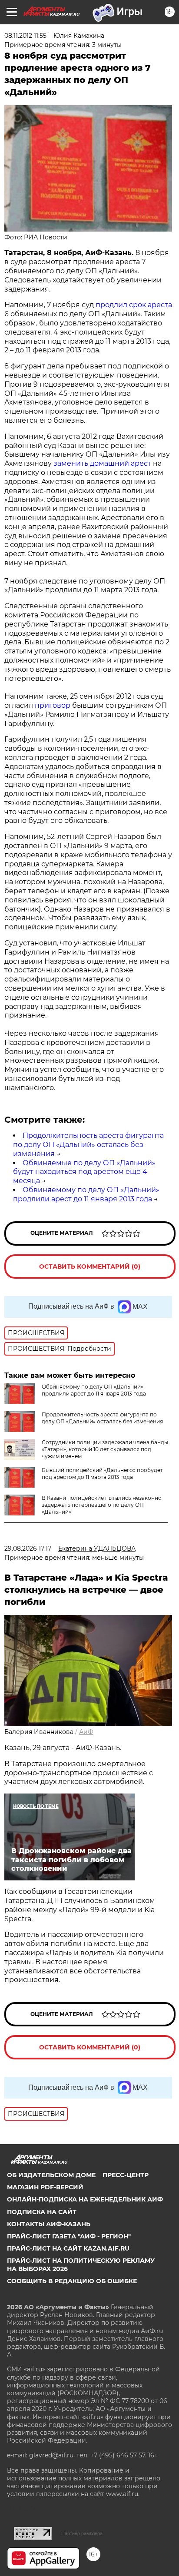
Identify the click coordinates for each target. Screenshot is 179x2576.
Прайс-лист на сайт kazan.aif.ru (68, 2248)
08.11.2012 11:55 (25, 36)
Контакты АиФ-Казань (49, 2224)
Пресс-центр (126, 2175)
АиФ (86, 1732)
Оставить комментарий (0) (90, 1266)
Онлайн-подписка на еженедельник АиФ (85, 2199)
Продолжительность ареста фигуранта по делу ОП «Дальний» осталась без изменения (88, 1145)
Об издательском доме (51, 2175)
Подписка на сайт (42, 2212)
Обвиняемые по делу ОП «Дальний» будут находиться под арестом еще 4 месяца (84, 1172)
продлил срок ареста (134, 305)
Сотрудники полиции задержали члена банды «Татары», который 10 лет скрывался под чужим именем (105, 1449)
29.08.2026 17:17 (28, 1548)
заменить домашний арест (102, 463)
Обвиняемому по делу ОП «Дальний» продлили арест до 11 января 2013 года (86, 1194)
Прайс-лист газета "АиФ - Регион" (69, 2236)
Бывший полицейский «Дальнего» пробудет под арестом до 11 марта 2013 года (102, 1474)
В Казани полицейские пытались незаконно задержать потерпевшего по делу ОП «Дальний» (102, 1505)
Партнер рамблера (82, 2533)
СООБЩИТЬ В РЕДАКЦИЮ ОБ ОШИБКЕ (72, 2281)
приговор (53, 705)
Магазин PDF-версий (45, 2187)
